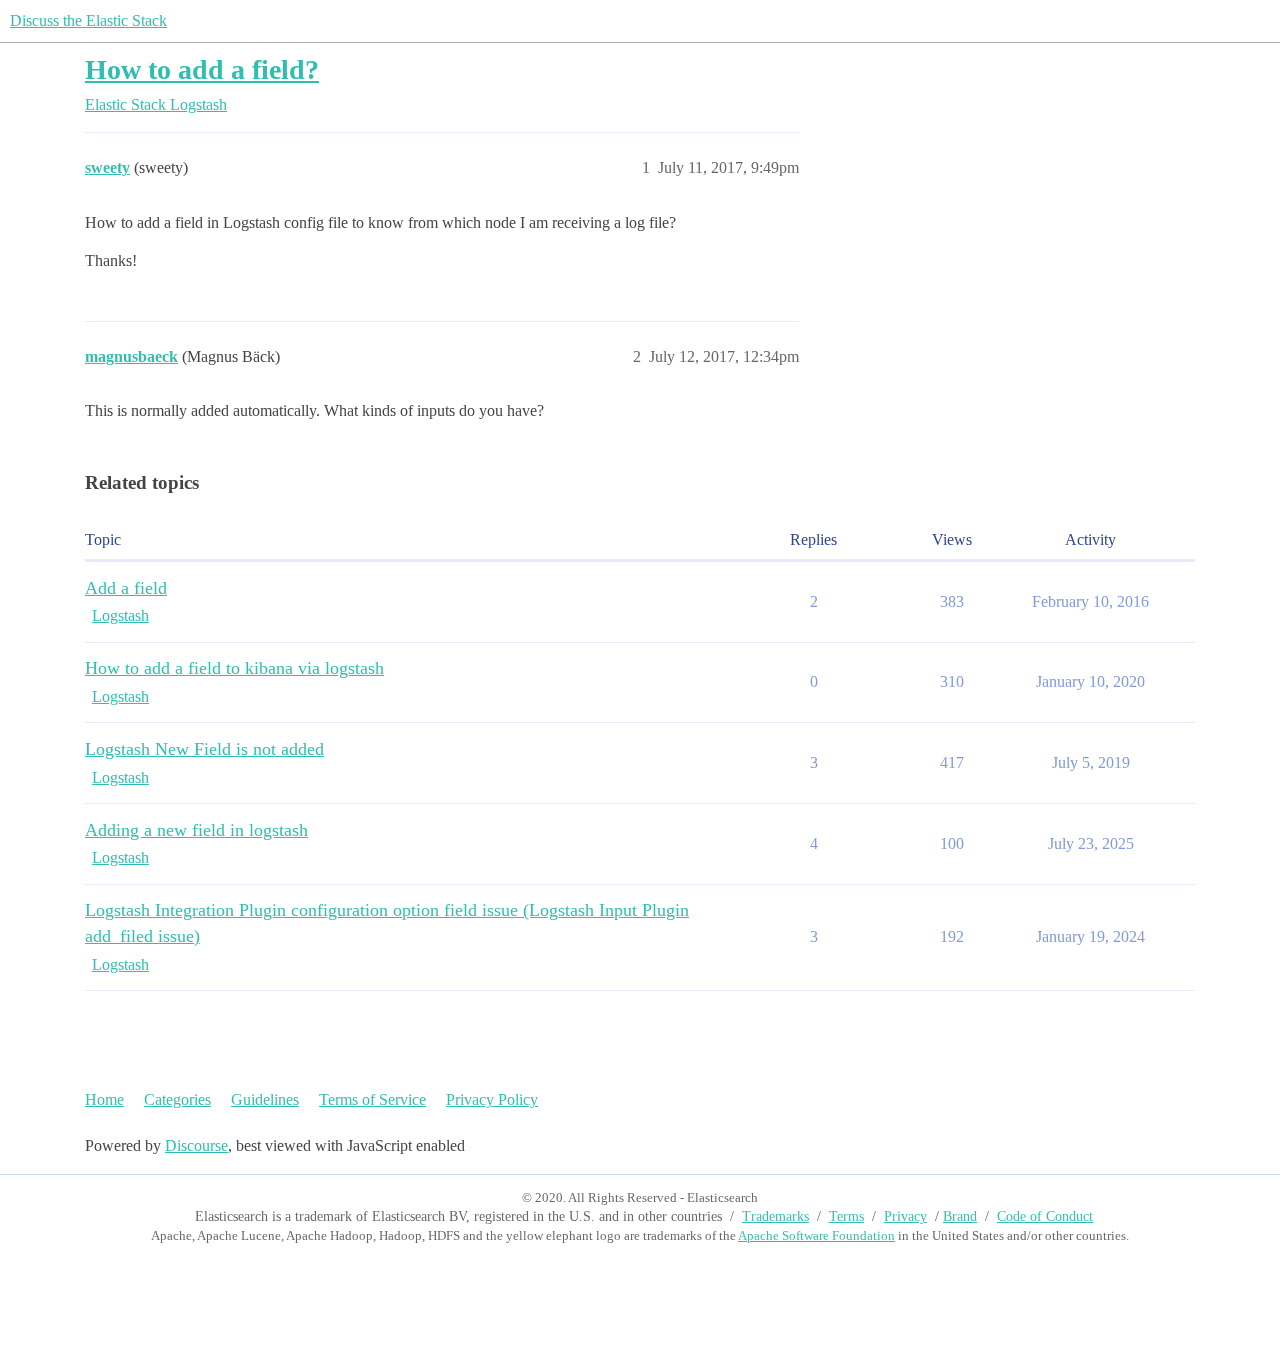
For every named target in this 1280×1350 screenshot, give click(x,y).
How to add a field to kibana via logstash (234, 668)
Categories (177, 1099)
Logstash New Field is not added (204, 749)
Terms (846, 1216)
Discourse (196, 1145)
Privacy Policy (492, 1099)
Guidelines (265, 1099)
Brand (960, 1216)
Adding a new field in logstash (196, 830)
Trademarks (775, 1216)
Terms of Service (372, 1099)
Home (104, 1099)
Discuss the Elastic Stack (88, 20)
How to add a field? (202, 69)
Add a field (126, 588)
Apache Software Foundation (816, 1235)
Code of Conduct (1045, 1216)
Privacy (905, 1216)
